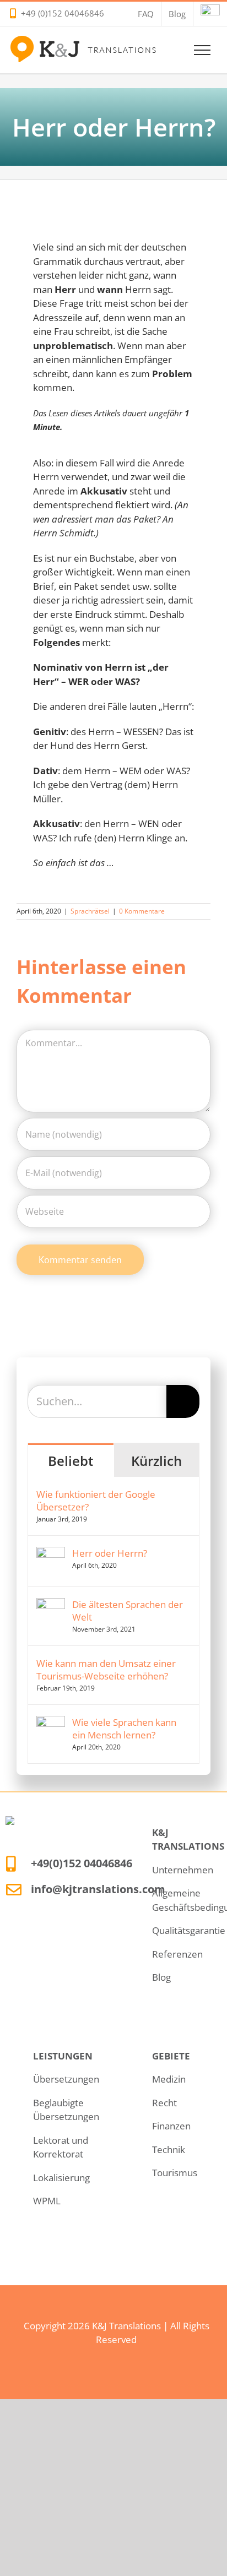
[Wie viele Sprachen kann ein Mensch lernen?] (51, 1723)
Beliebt (71, 1461)
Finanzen (171, 2126)
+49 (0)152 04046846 (63, 13)
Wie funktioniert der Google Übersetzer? (96, 1501)
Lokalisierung (61, 2178)
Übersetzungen (66, 2079)
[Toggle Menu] (202, 50)
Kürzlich (156, 1461)
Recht (164, 2103)
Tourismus (175, 2173)
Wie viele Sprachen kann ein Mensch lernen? (124, 1729)
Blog (161, 1977)
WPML (47, 2201)
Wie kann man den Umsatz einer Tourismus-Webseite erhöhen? (106, 1670)
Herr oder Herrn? (110, 1553)
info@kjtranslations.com (98, 1889)
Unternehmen (183, 1870)
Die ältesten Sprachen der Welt (128, 1611)
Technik (169, 2150)
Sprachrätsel (90, 911)
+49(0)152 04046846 (82, 1863)
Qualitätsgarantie (189, 1930)
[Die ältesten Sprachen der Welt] (51, 1605)
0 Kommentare (142, 911)
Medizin (169, 2079)
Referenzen (177, 1954)
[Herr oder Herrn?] (51, 1554)
